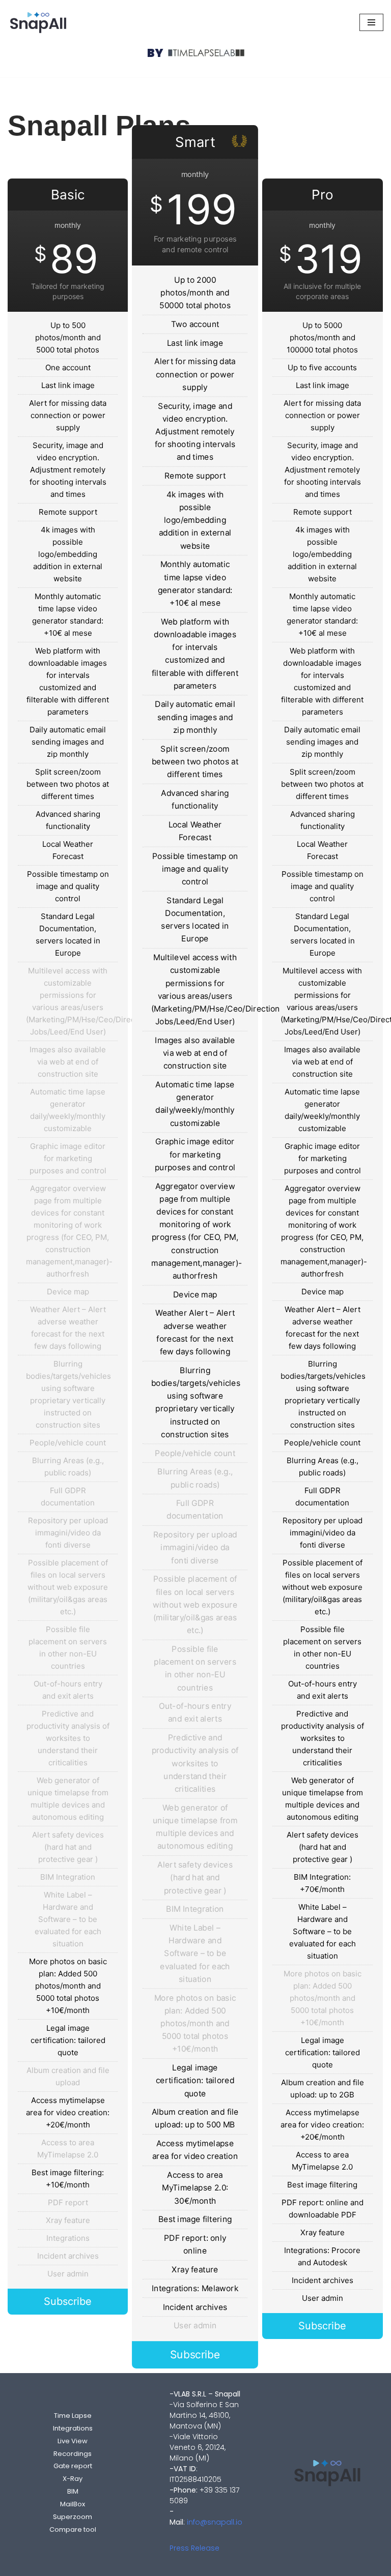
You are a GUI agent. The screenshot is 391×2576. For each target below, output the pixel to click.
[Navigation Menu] (371, 22)
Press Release (194, 2548)
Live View (73, 2441)
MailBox (73, 2504)
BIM (73, 2491)
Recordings (73, 2454)
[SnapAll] (38, 22)
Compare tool (73, 2529)
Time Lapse (73, 2416)
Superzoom (73, 2517)
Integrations (73, 2428)
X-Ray (73, 2479)
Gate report (73, 2466)
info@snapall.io (215, 2522)
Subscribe (68, 2301)
